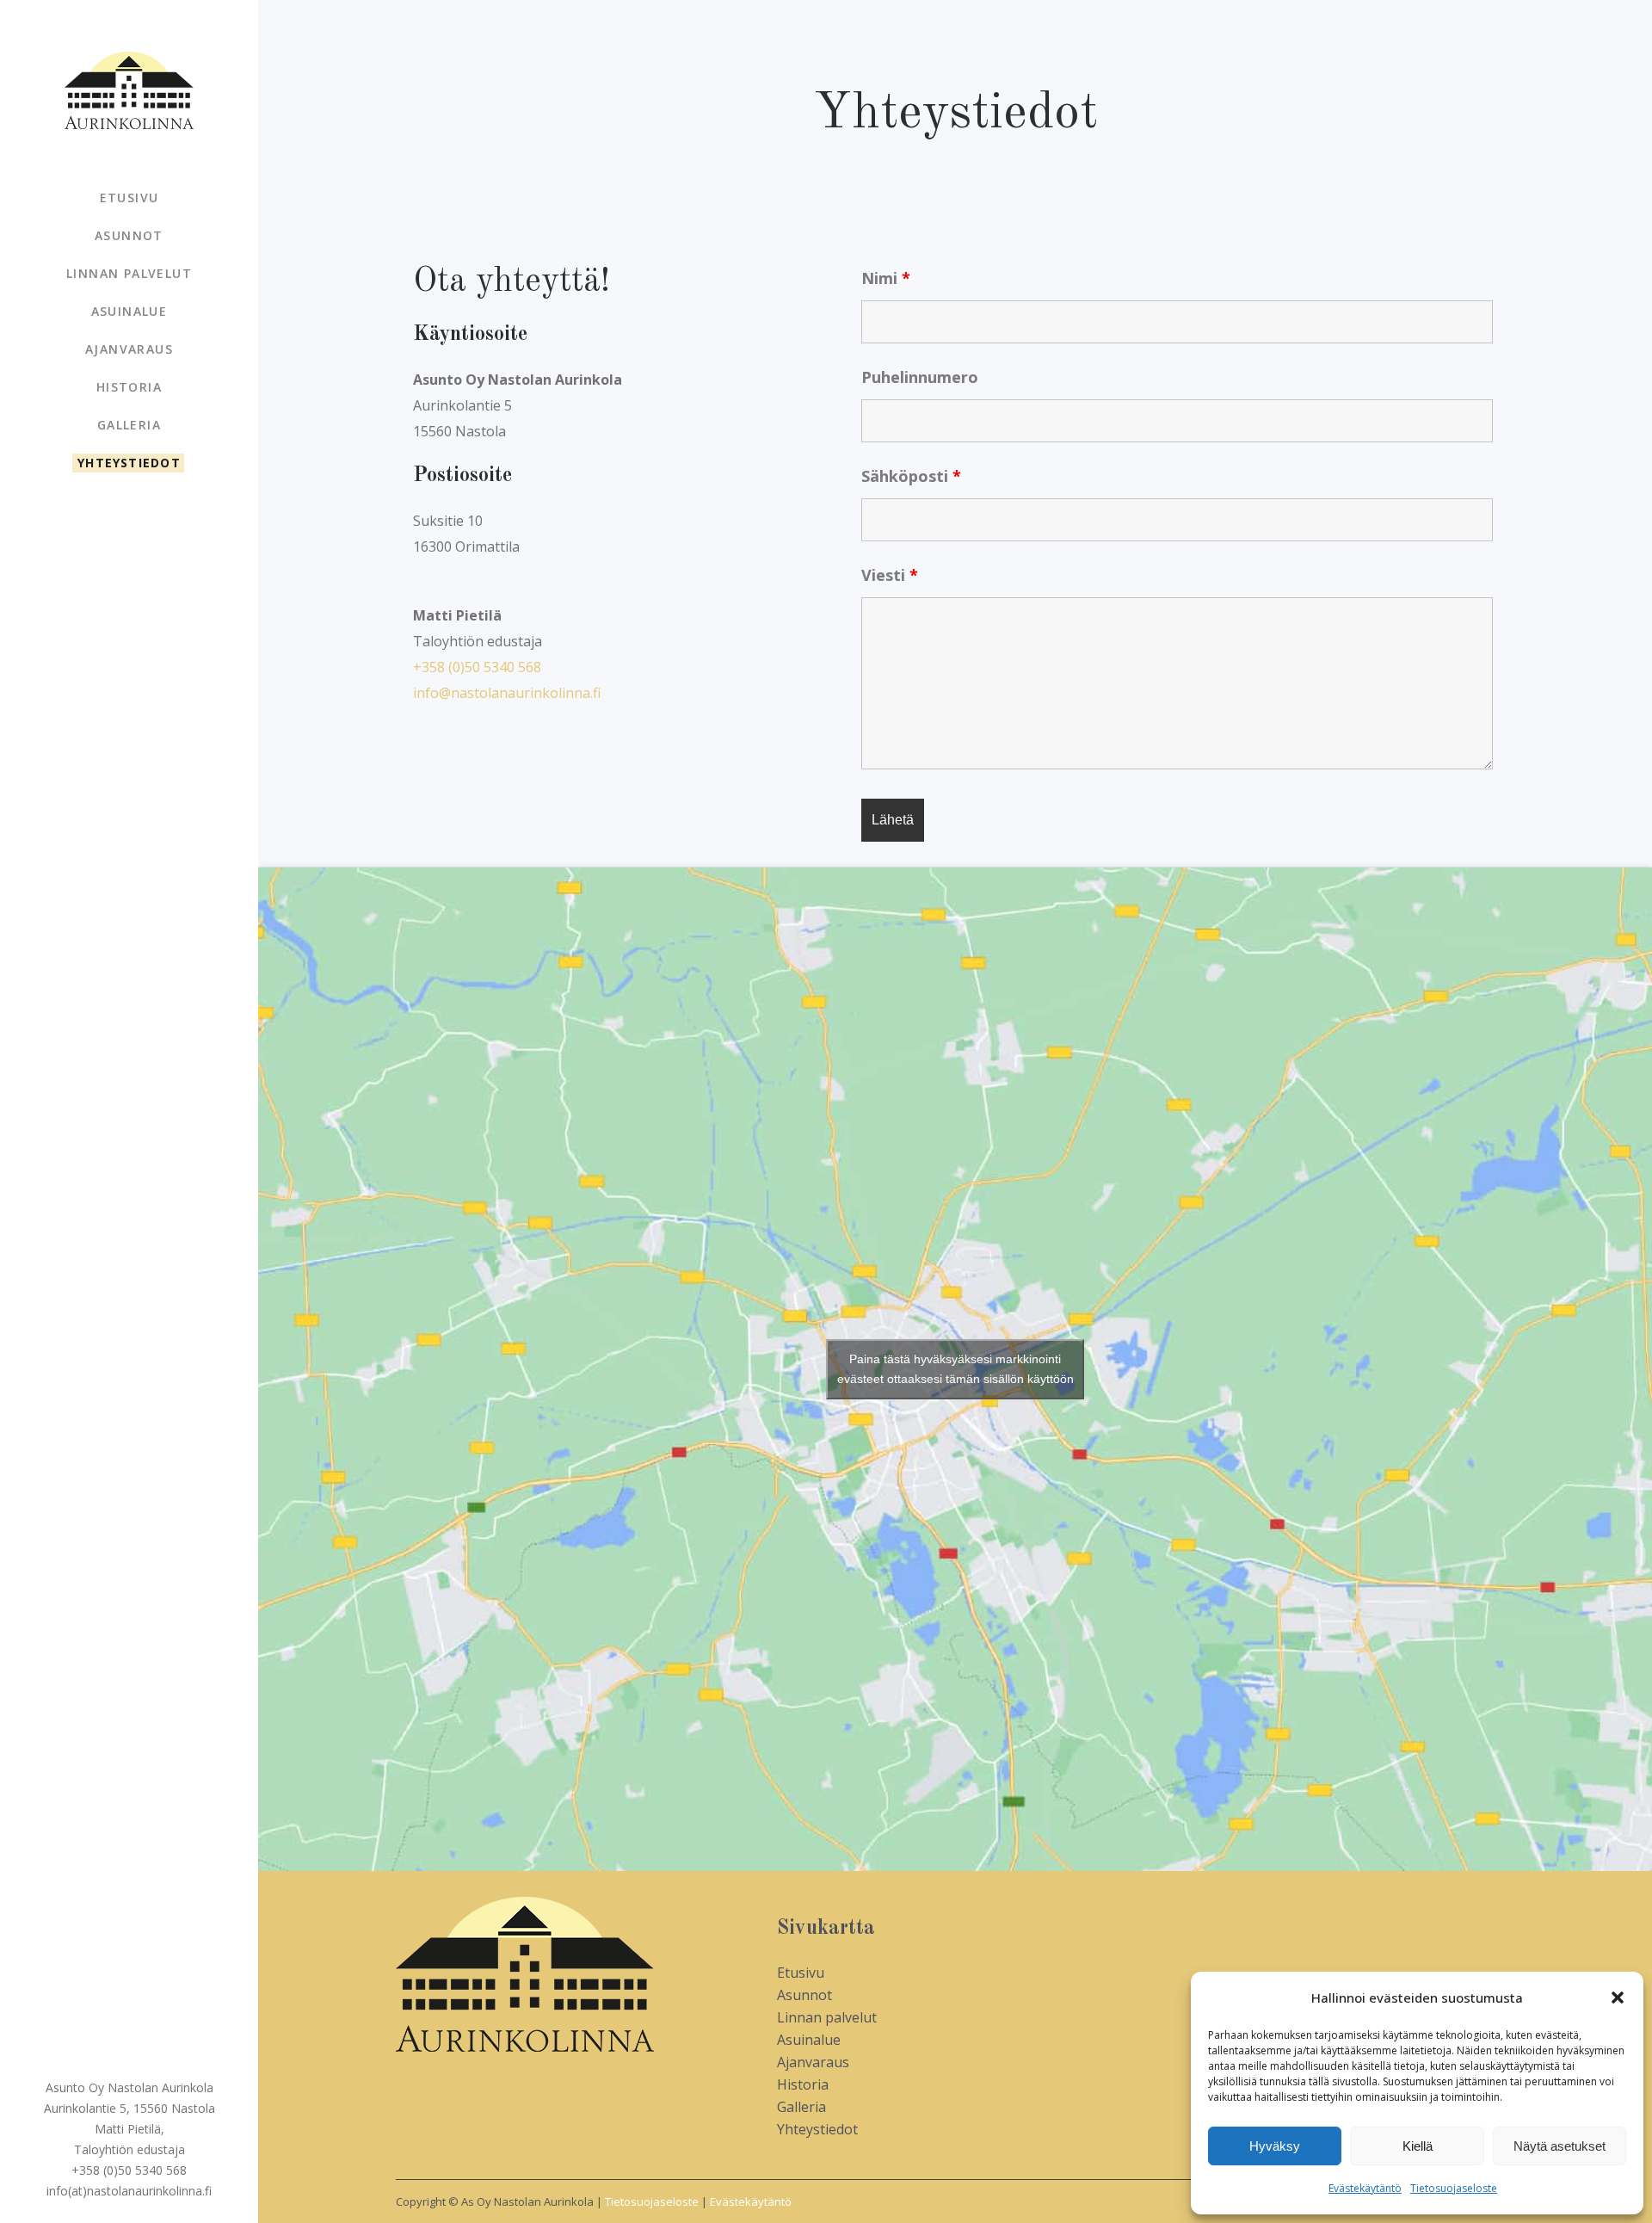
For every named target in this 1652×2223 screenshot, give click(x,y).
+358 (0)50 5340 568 (477, 667)
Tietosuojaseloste (1454, 2188)
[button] (1618, 1998)
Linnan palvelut (827, 2017)
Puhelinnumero (920, 377)
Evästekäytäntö (1365, 2188)
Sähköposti (911, 476)
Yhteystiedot (817, 2129)
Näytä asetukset (1560, 2146)
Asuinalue (809, 2040)
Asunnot (804, 1995)
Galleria (801, 2107)
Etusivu (801, 1973)
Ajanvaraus (813, 2062)
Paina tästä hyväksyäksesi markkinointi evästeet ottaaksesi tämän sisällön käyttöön (955, 1369)
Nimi (886, 278)
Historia (803, 2084)
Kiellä (1418, 2146)
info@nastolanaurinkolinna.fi (507, 693)
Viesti (890, 575)
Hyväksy (1275, 2146)
